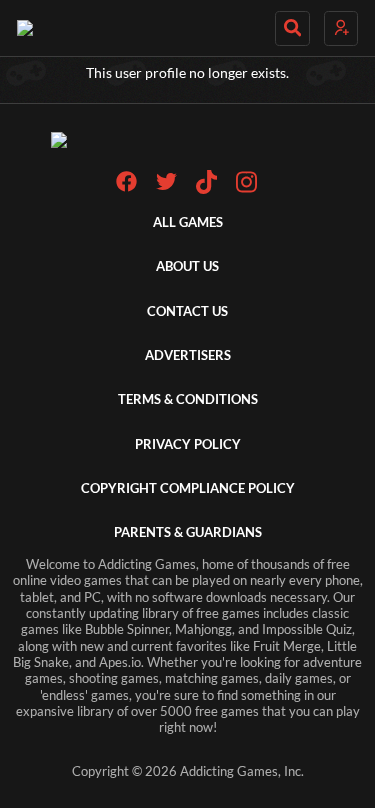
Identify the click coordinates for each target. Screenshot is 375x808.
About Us (187, 266)
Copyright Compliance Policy (188, 488)
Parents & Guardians (188, 532)
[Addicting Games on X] (166, 187)
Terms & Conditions (188, 399)
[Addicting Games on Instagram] (246, 189)
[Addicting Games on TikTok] (206, 189)
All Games (188, 222)
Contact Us (187, 311)
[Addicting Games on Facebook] (126, 187)
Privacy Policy (188, 444)
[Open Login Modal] (341, 28)
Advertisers (188, 355)
